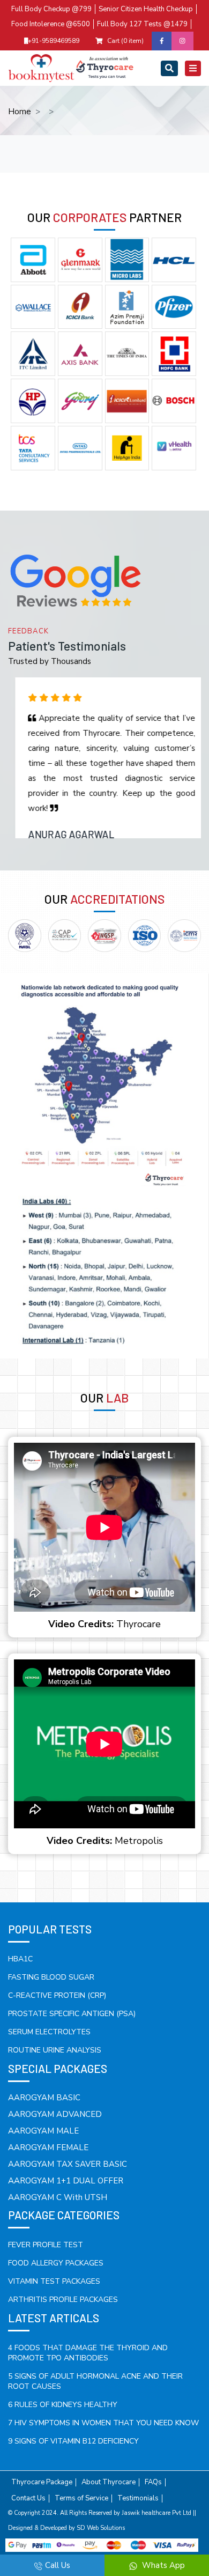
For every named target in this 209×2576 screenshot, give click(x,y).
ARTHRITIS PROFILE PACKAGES (63, 2300)
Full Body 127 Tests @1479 (142, 24)
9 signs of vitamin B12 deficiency (73, 2441)
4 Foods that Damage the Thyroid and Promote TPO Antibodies (88, 2353)
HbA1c (20, 1959)
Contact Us (28, 2499)
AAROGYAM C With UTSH (58, 2197)
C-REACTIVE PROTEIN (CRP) (57, 1995)
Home (20, 112)
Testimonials (138, 2499)
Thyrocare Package (42, 2482)
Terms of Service (81, 2499)
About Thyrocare (109, 2482)
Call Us (58, 2565)
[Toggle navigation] (169, 68)
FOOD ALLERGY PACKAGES (56, 2263)
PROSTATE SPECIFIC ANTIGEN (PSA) (72, 2014)
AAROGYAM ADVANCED (55, 2114)
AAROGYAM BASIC (44, 2098)
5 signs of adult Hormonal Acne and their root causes (95, 2381)
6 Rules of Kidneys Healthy (63, 2405)
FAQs (153, 2482)
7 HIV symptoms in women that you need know (103, 2423)
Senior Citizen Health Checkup (146, 9)
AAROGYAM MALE (43, 2131)
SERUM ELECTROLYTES (49, 2032)
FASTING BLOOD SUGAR (51, 1977)
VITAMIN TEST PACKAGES (54, 2281)
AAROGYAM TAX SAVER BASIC (68, 2164)
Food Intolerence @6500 (51, 24)
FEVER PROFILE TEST (46, 2245)
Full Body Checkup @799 (51, 9)
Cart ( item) (125, 41)
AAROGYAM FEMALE (48, 2147)
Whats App (162, 2565)
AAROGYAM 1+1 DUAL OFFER (66, 2181)
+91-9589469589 (54, 41)
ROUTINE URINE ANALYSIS (55, 2050)
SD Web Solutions (101, 2528)
